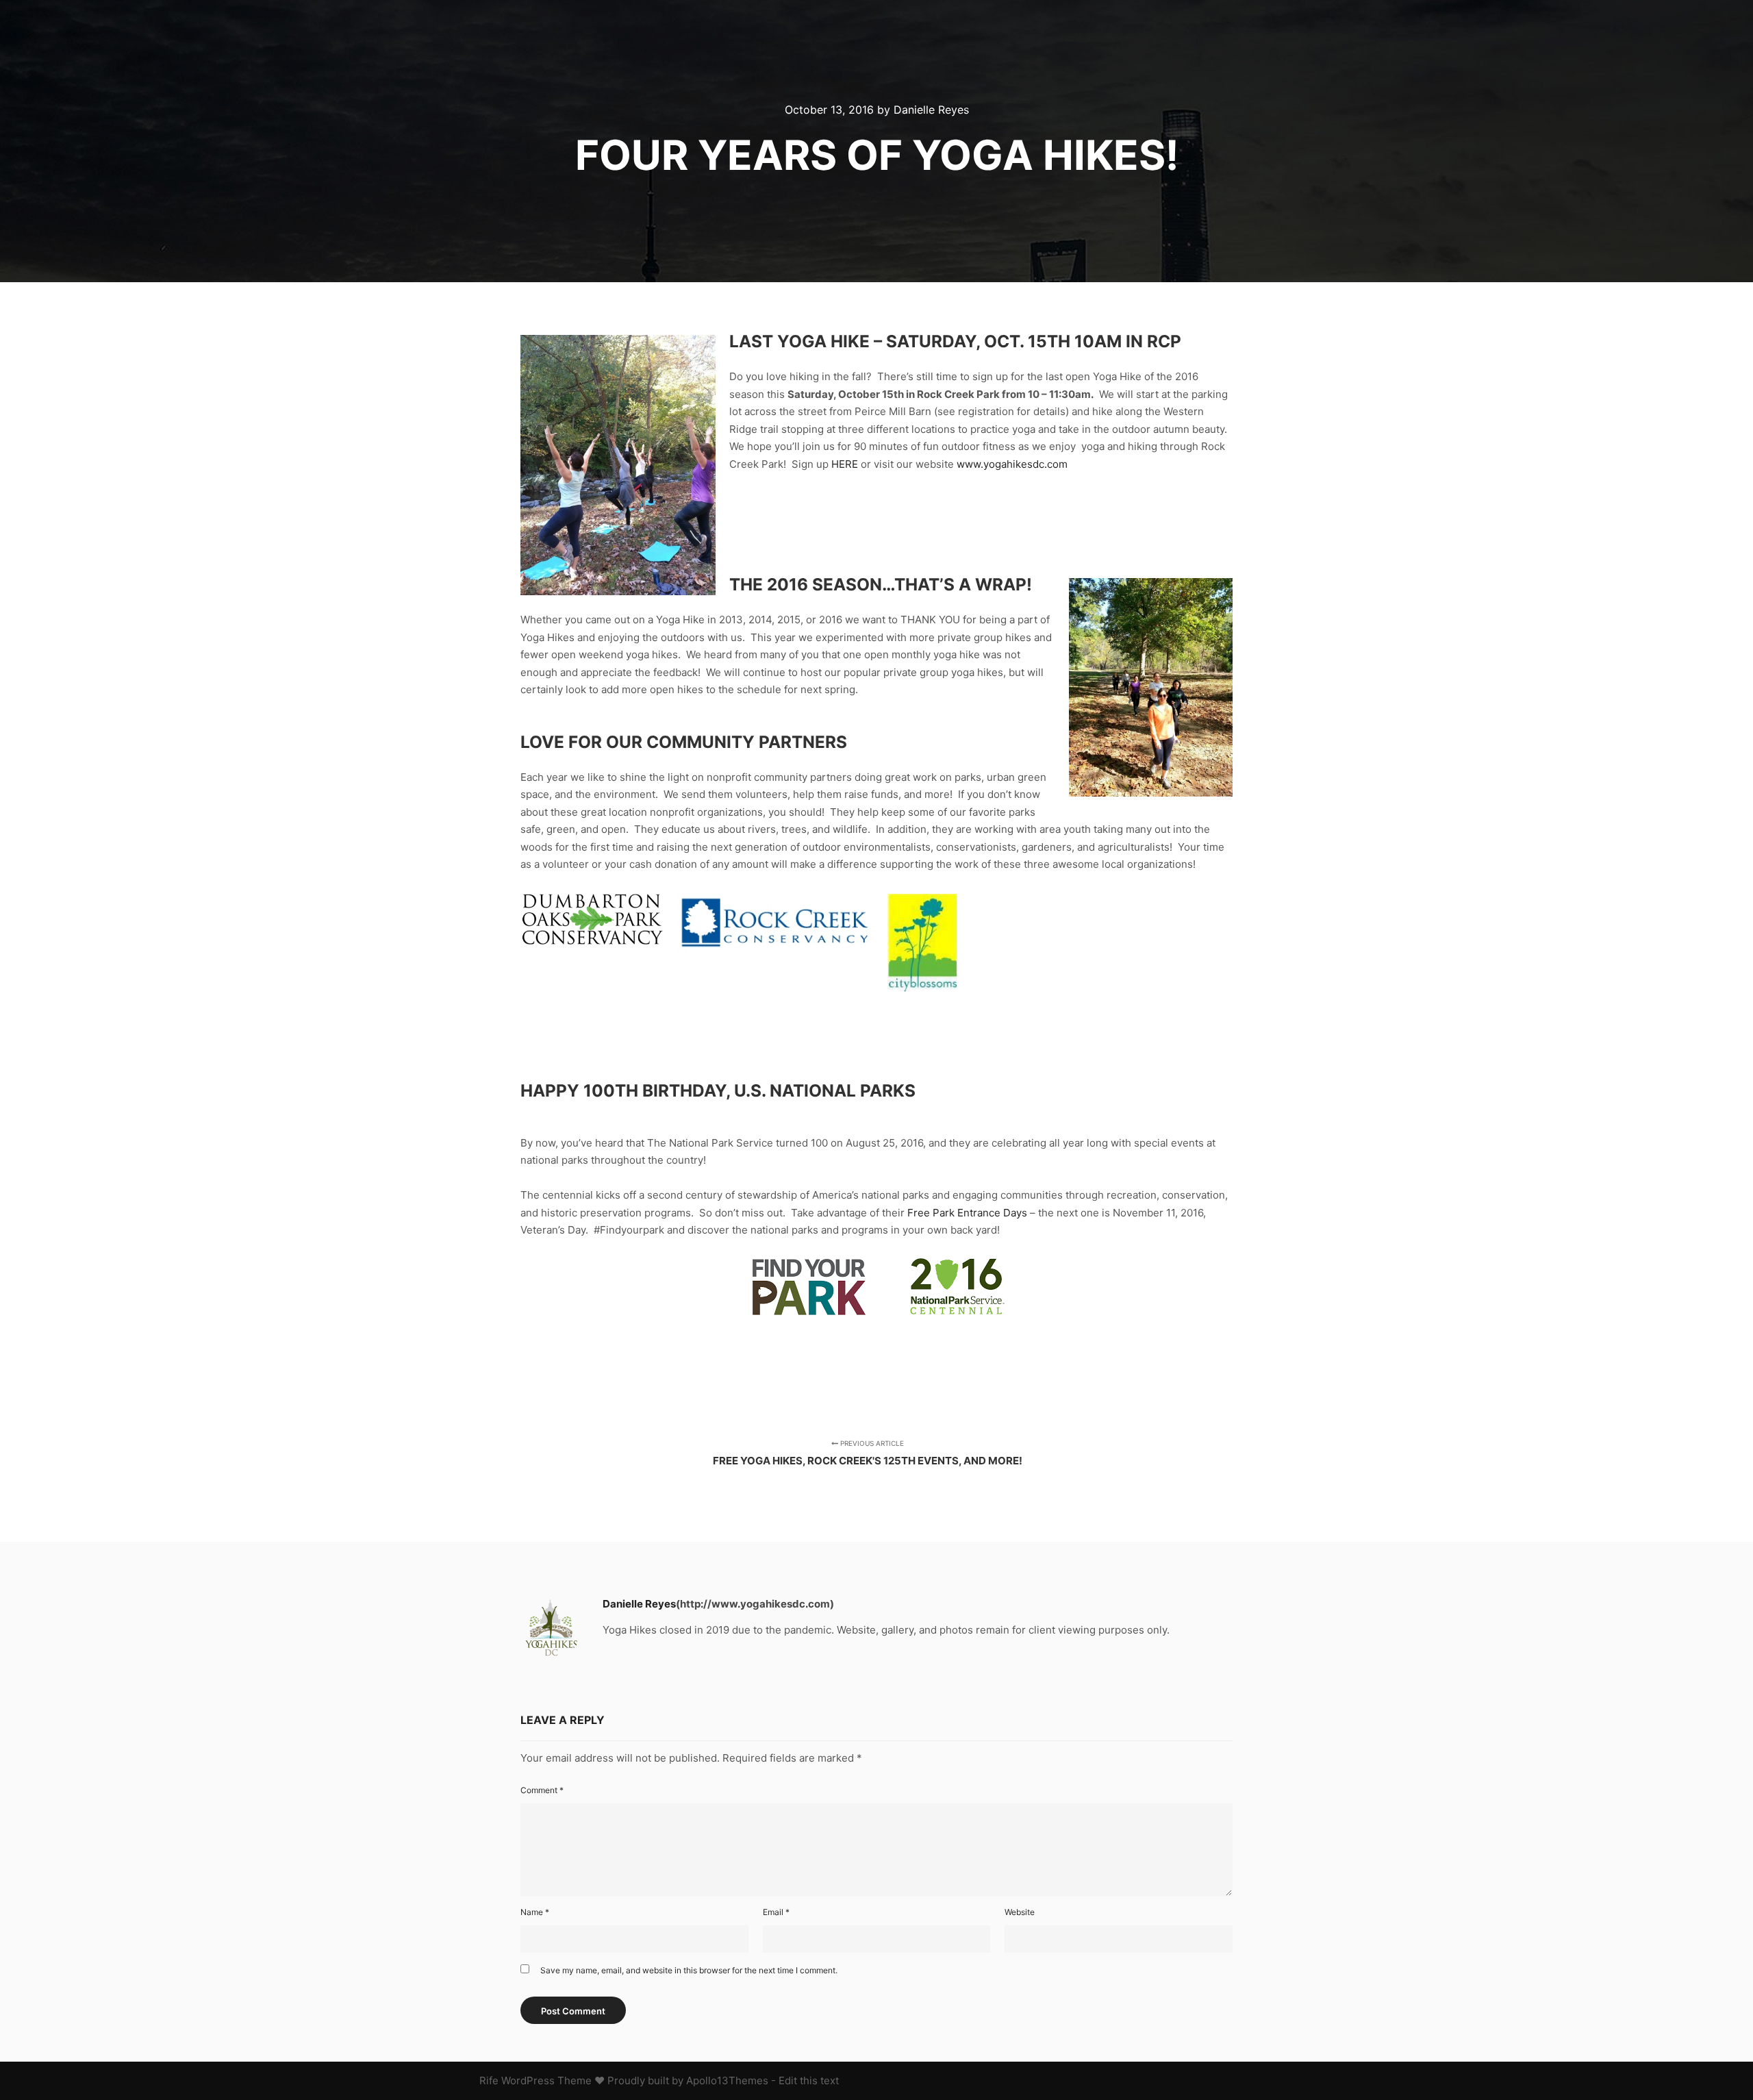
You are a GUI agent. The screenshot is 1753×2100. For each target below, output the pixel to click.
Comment (542, 1790)
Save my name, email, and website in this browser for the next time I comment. (689, 1970)
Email (776, 1912)
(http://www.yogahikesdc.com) (755, 1604)
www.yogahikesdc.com (1012, 464)
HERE (845, 464)
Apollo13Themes (727, 2080)
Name (535, 1912)
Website (1020, 1912)
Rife (489, 2080)
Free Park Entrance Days (967, 1213)
